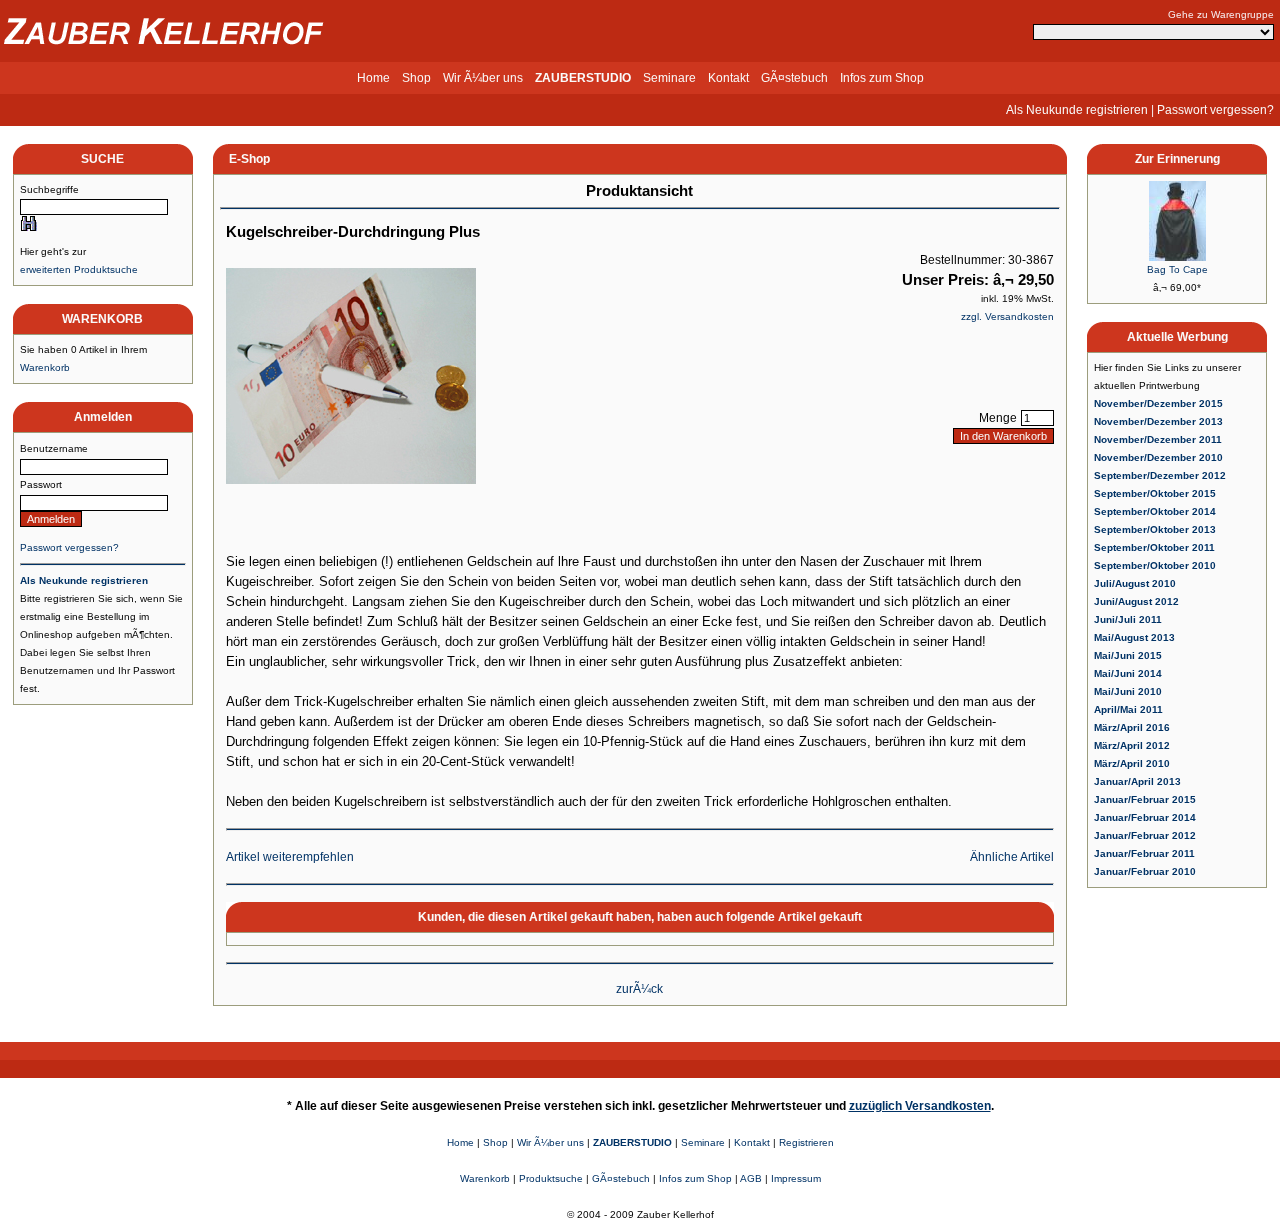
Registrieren (806, 1142)
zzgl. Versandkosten (1007, 316)
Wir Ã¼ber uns (483, 78)
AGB (751, 1178)
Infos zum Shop (882, 78)
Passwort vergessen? (1215, 110)
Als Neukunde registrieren (1077, 110)
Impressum (796, 1178)
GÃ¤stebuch (794, 78)
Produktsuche (551, 1178)
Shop (416, 78)
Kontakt (728, 78)
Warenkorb (45, 367)
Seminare (669, 78)
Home (373, 78)
